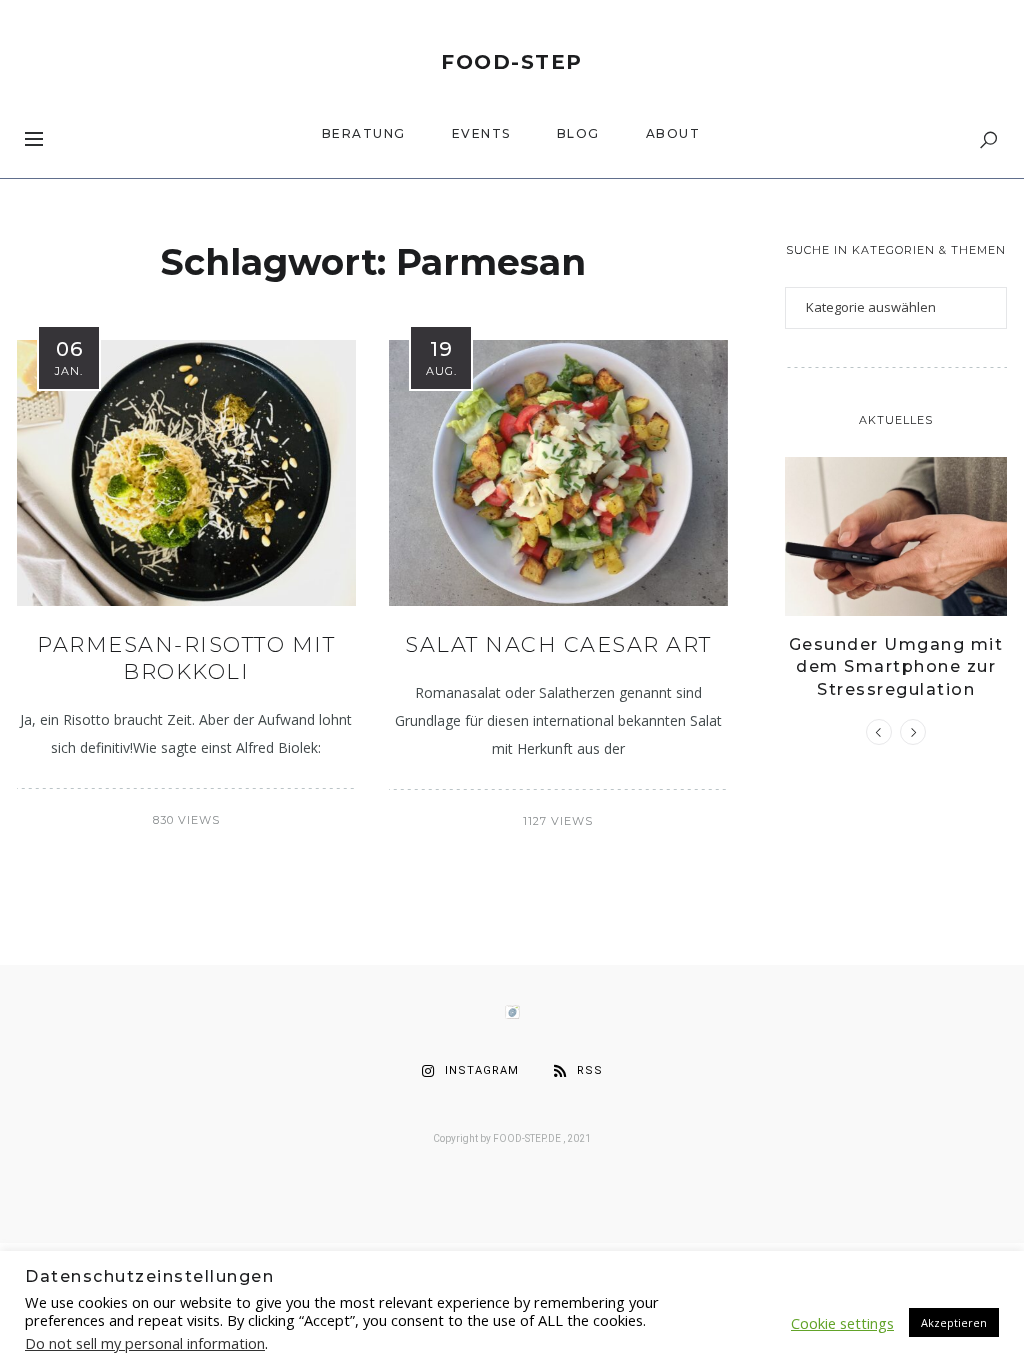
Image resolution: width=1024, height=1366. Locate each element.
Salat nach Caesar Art (558, 644)
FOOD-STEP (512, 62)
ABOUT (673, 133)
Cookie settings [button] (842, 1323)
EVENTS (481, 133)
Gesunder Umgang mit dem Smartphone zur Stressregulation (896, 667)
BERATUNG (364, 133)
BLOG (578, 133)
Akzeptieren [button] (954, 1322)
